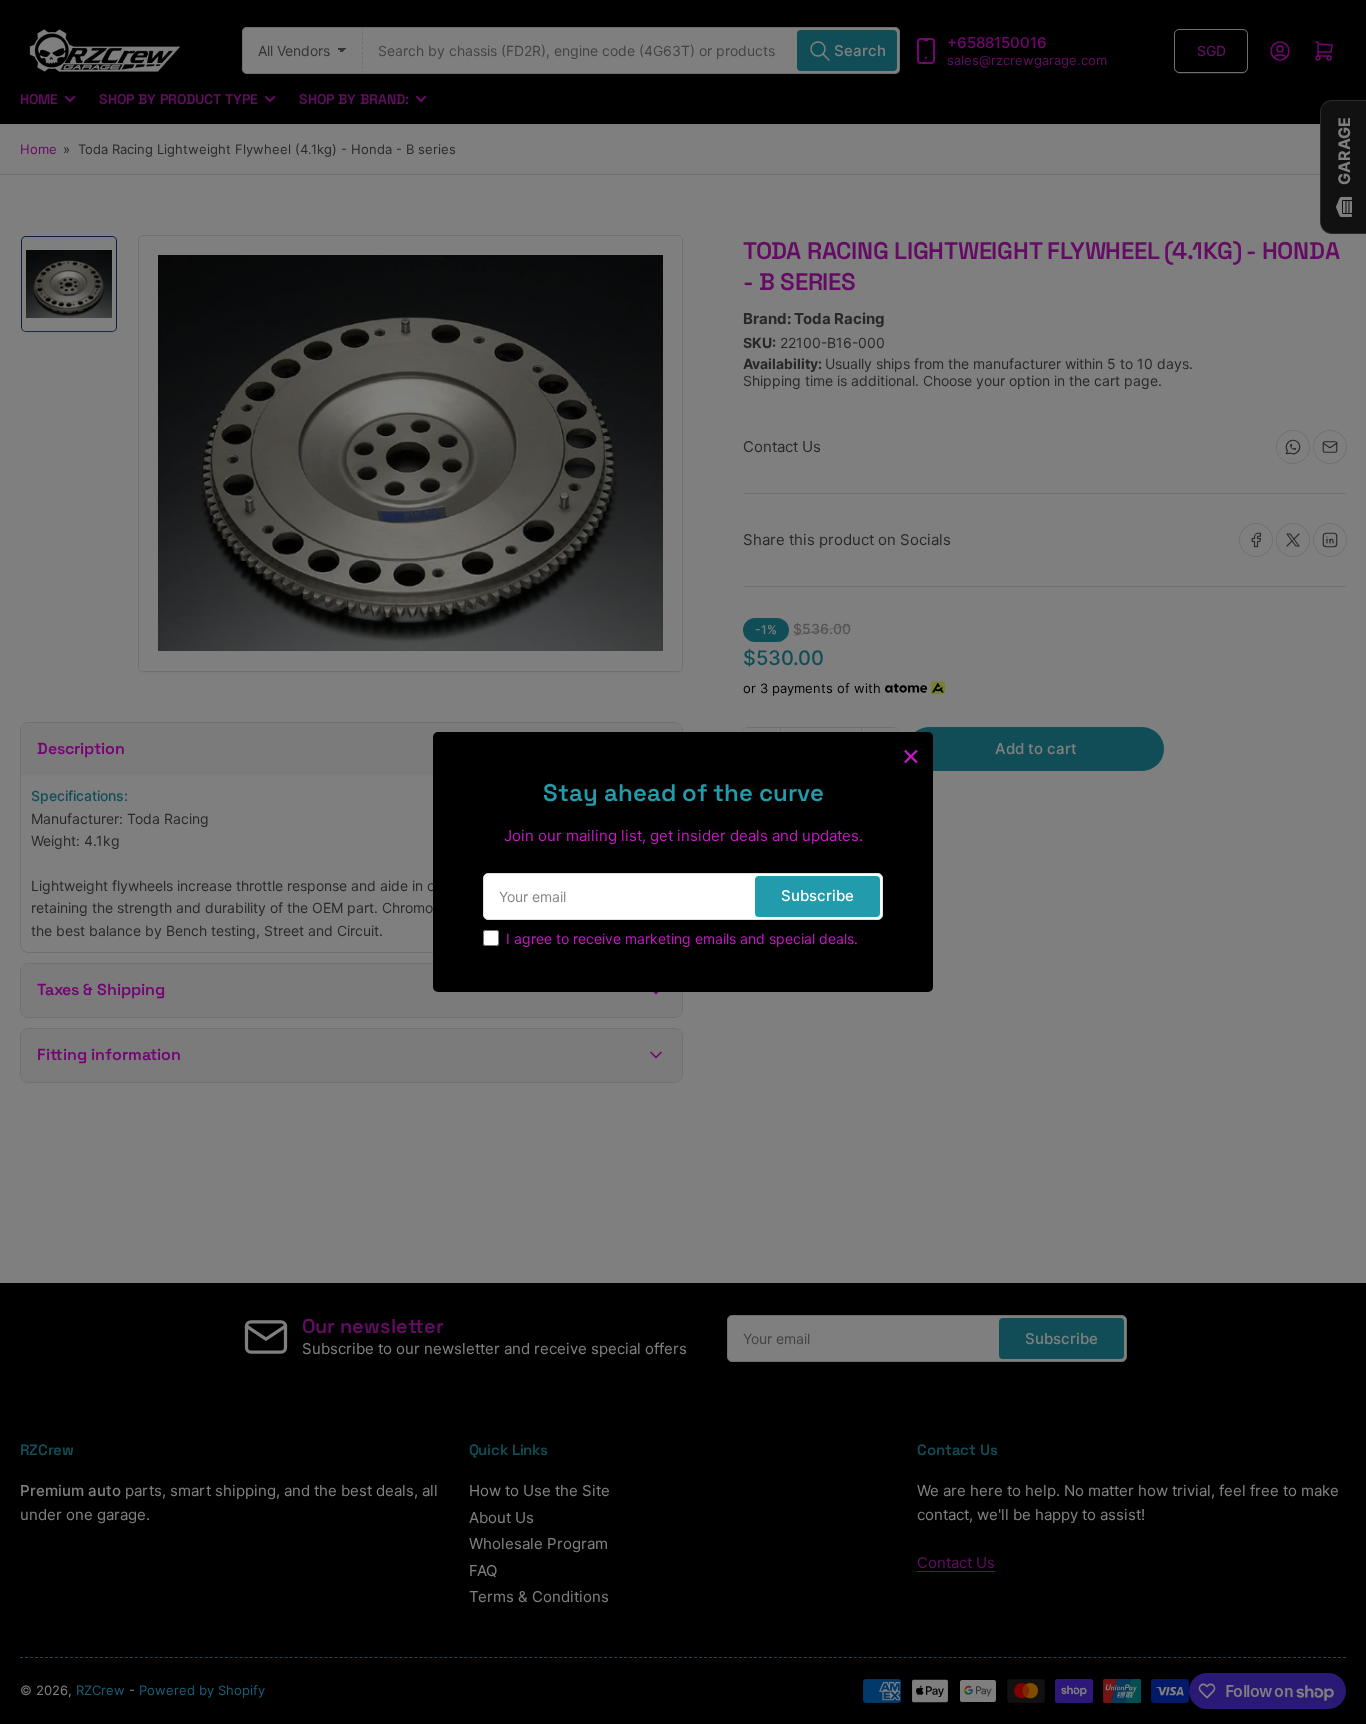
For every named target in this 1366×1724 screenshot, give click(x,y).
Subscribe (817, 895)
